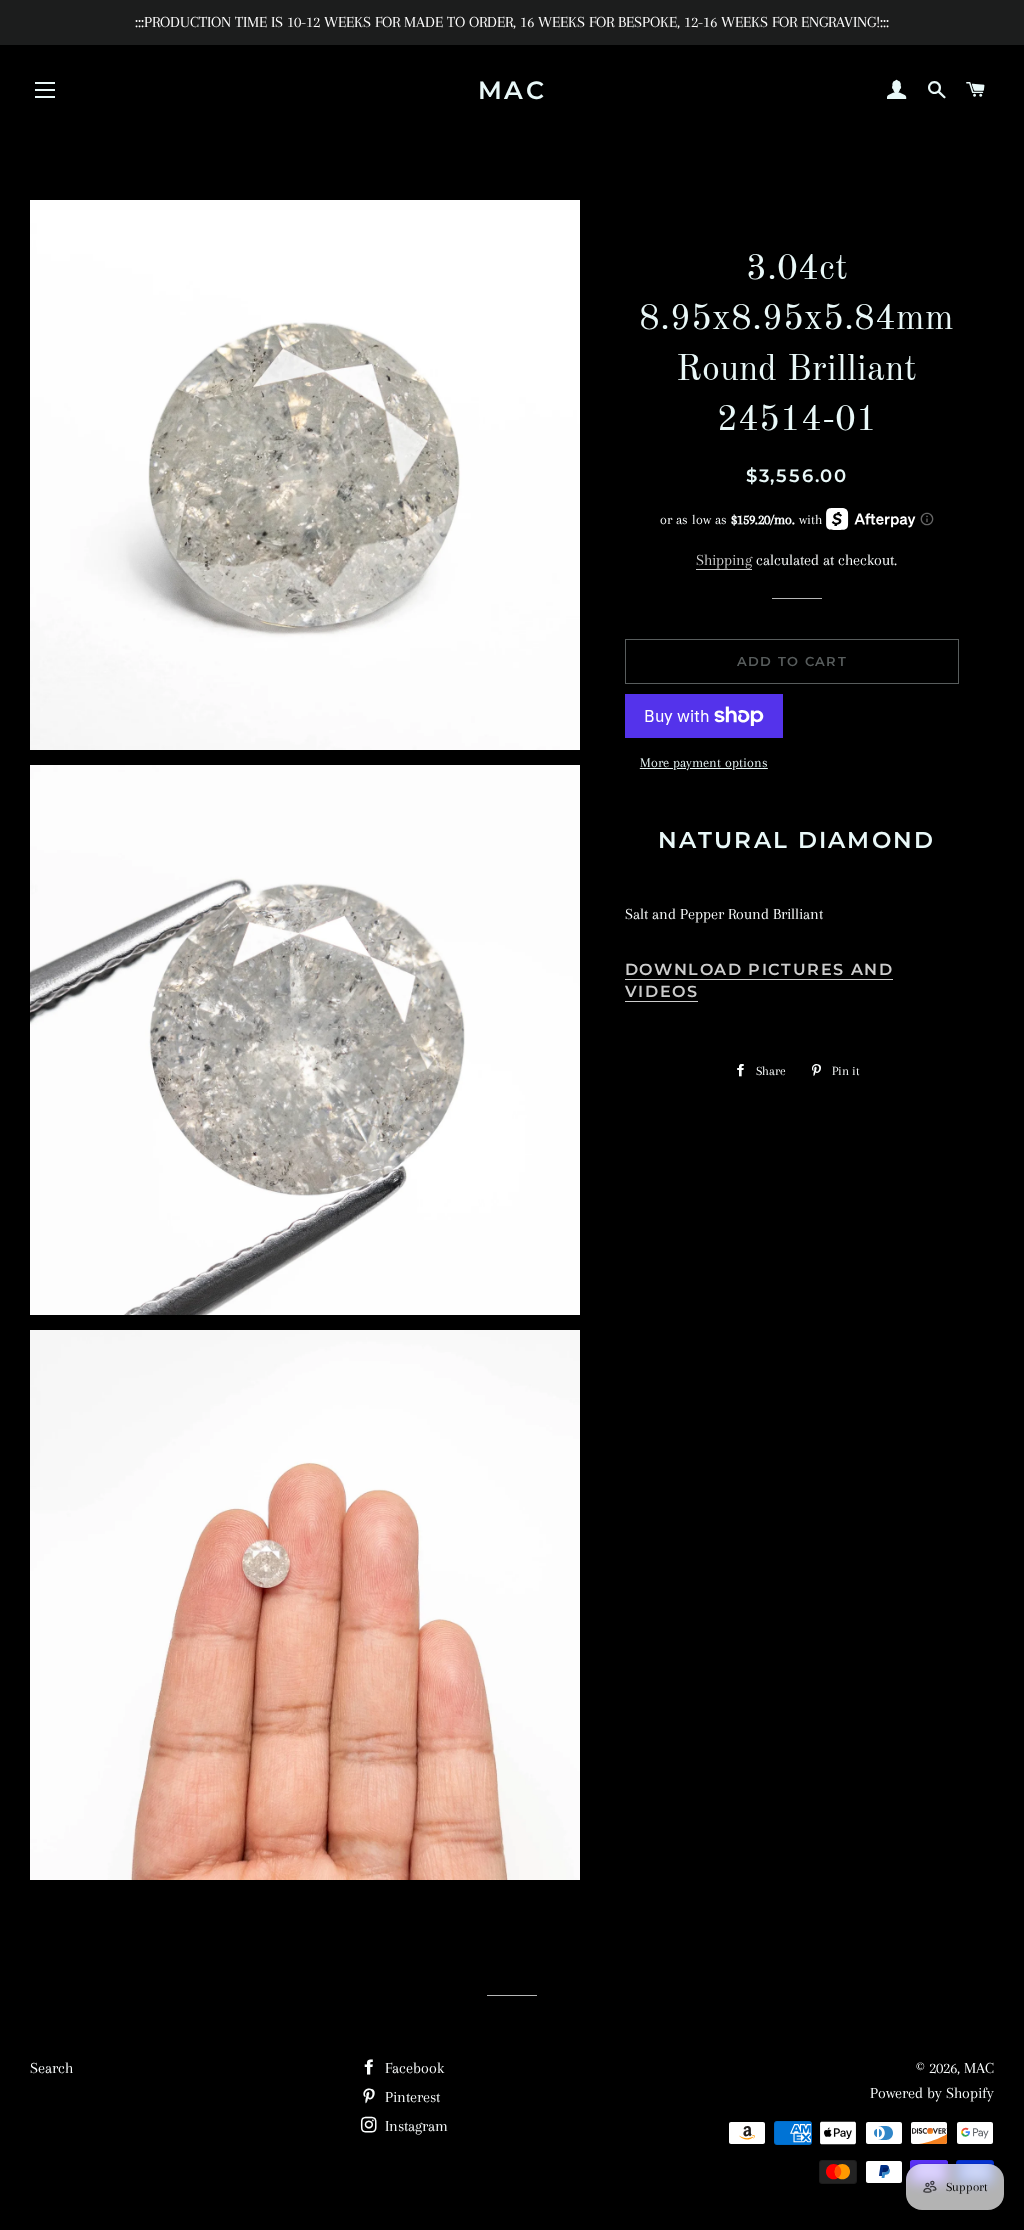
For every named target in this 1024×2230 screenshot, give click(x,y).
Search (51, 2068)
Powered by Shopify (932, 2093)
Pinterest (410, 2097)
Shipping (724, 560)
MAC (512, 90)
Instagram (414, 2126)
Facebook (412, 2068)
